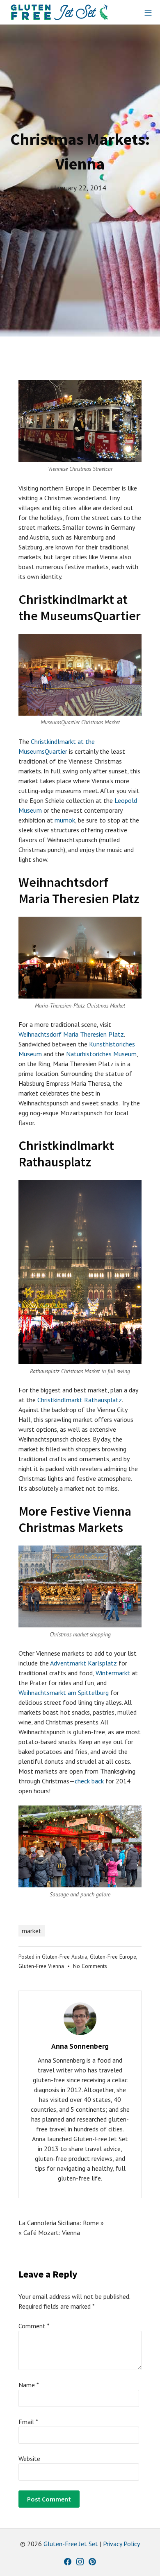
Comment (34, 2326)
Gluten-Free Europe (113, 1957)
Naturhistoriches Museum (101, 1054)
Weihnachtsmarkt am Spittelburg (64, 1692)
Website (29, 2458)
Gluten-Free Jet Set (71, 2544)
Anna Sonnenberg (80, 2046)
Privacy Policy (121, 2544)
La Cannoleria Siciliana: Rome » (61, 2223)
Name (29, 2385)
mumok (65, 820)
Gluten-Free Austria (65, 1957)
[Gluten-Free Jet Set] (59, 12)
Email (28, 2422)
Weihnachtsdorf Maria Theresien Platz (71, 1034)
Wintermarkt (113, 1673)
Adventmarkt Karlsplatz (83, 1663)
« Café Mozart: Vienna (49, 2233)
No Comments (90, 1966)
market (32, 1931)
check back (89, 1781)
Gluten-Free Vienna (41, 1966)
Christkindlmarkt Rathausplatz (80, 1400)
